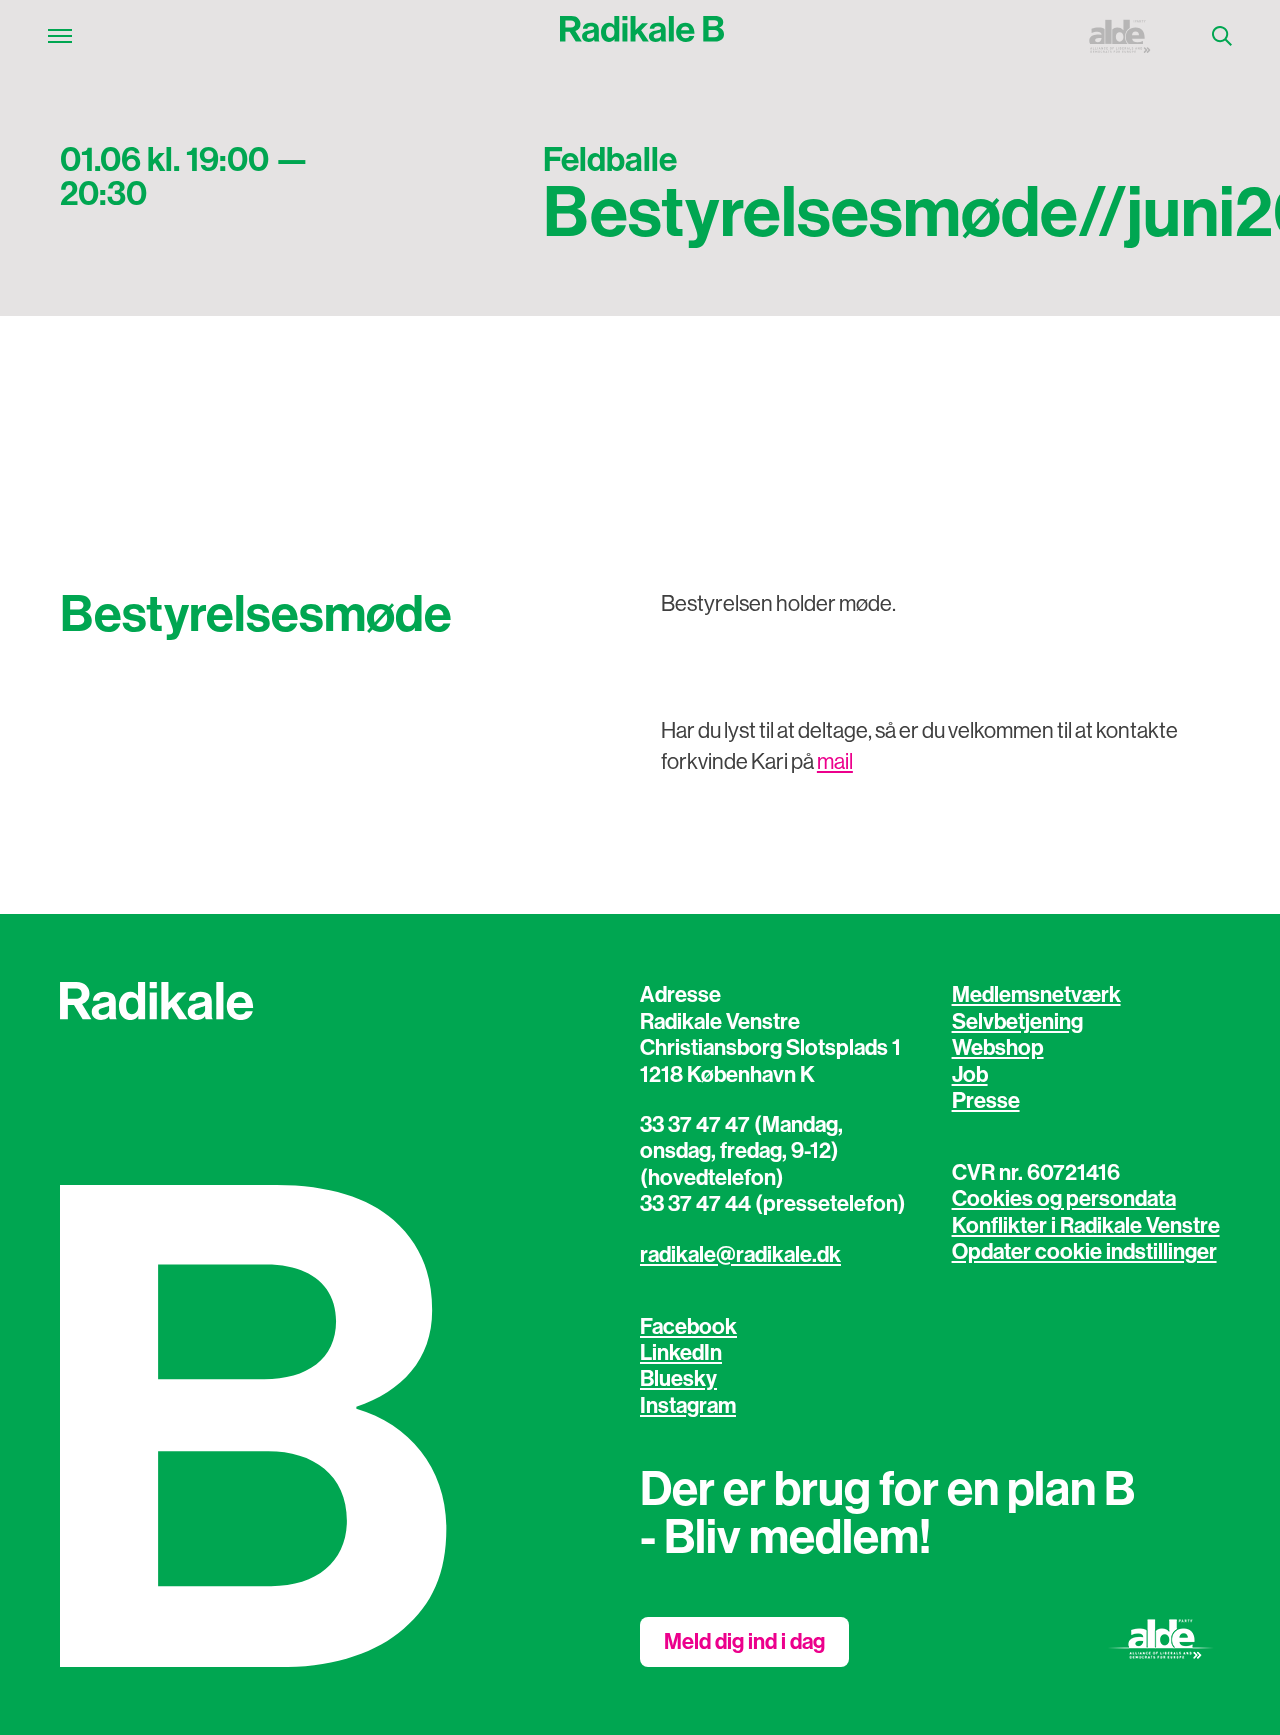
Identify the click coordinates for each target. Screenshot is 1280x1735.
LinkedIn (681, 1353)
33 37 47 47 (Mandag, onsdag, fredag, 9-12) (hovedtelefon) (741, 1151)
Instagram (688, 1406)
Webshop (998, 1048)
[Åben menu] (60, 36)
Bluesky (678, 1379)
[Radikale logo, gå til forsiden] (642, 36)
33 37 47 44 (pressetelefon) (773, 1204)
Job (970, 1075)
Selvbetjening (1017, 1022)
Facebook (688, 1327)
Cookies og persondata (1064, 1199)
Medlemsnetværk (1036, 995)
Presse (986, 1101)
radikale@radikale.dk (740, 1255)
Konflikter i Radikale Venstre (1086, 1226)
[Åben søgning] (1222, 36)
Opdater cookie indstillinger (1084, 1252)
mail (835, 761)
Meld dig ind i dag (744, 1642)
